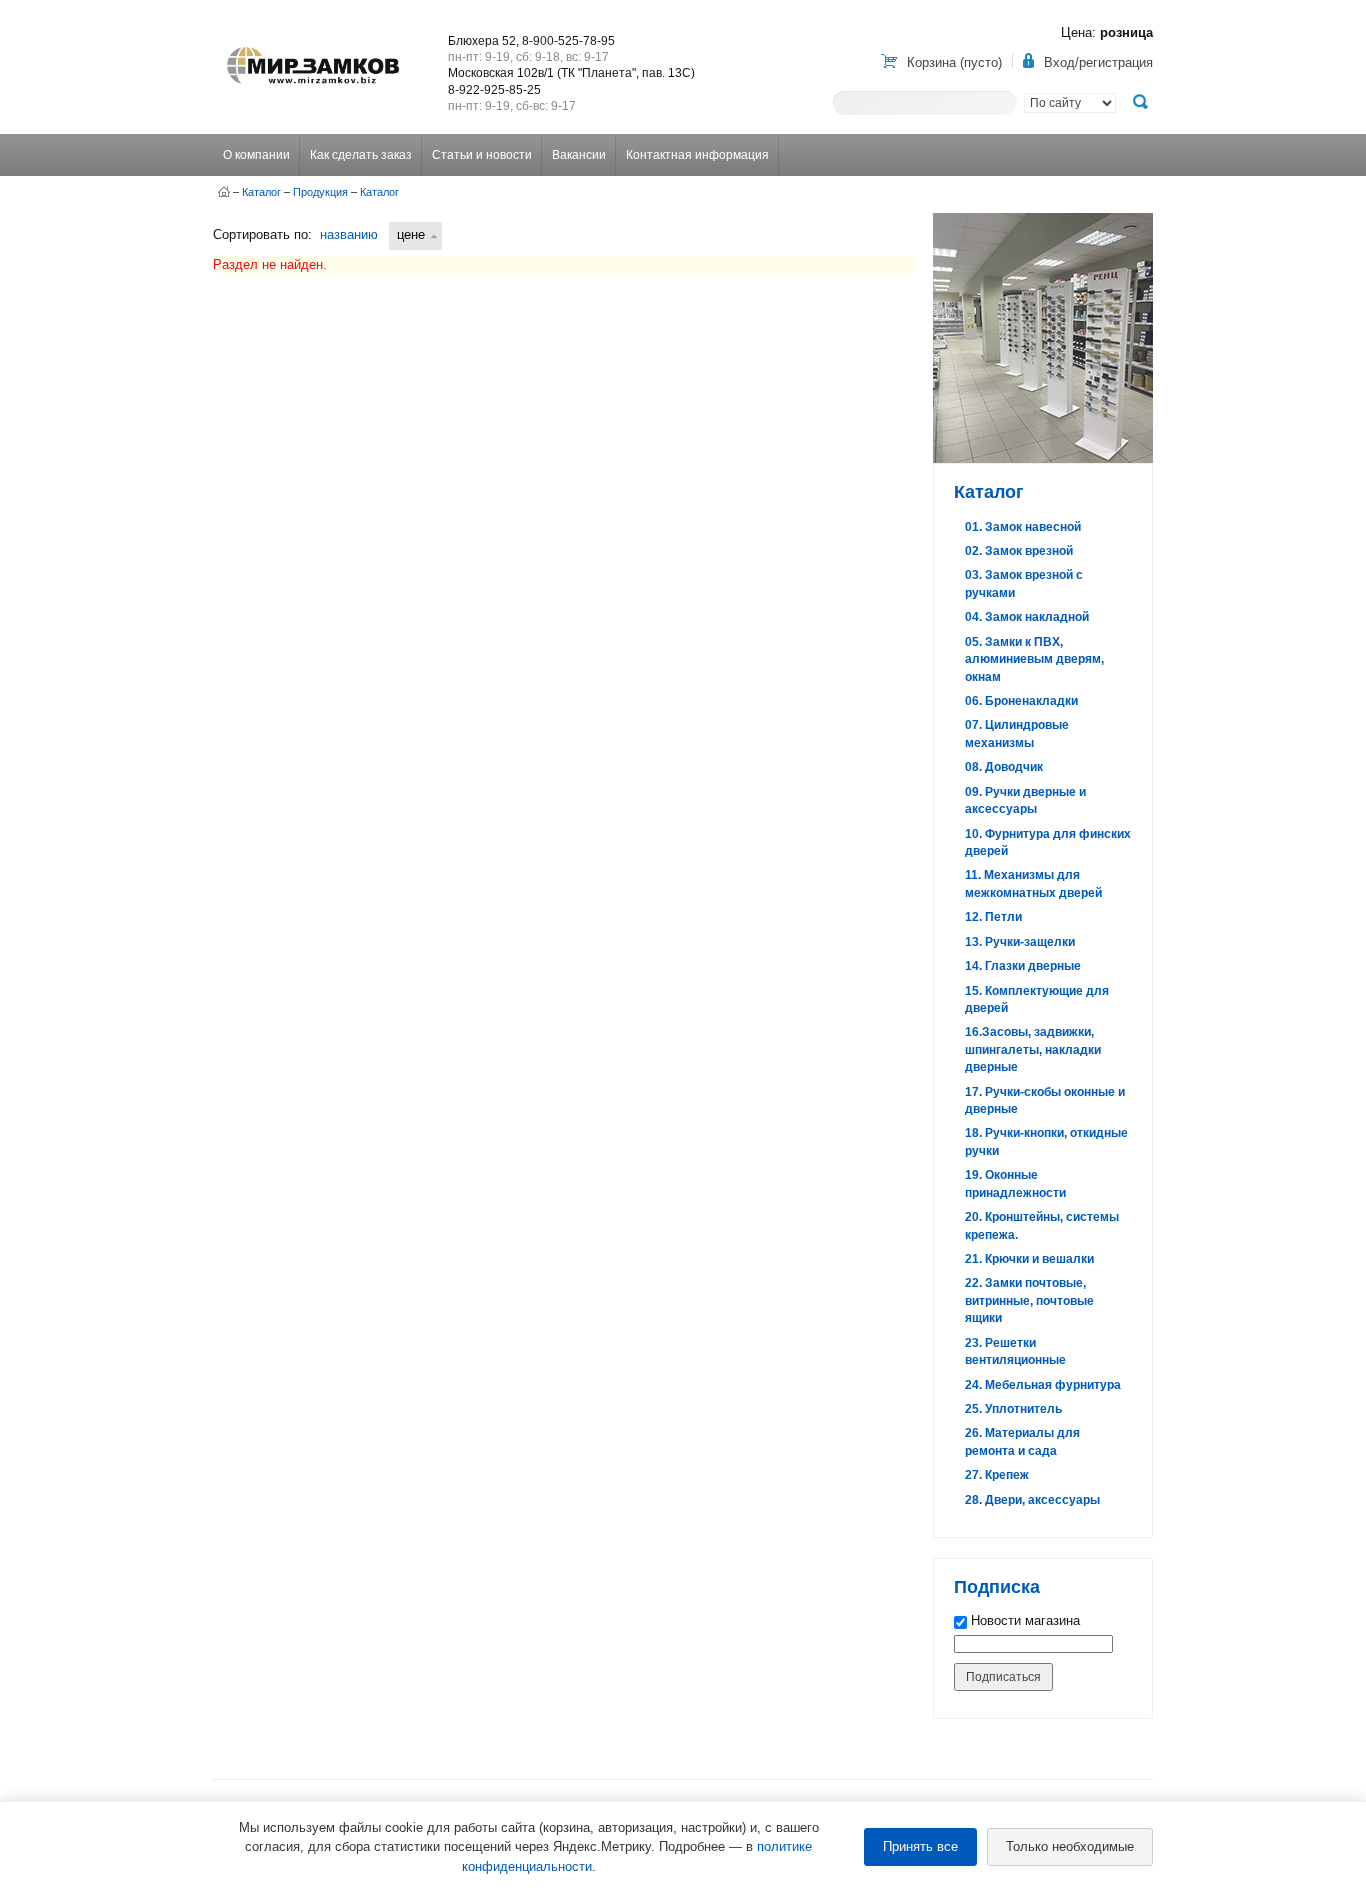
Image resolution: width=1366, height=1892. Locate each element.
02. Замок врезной (1019, 551)
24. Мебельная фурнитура (1043, 1385)
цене (411, 234)
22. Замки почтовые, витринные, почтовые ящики (1029, 1300)
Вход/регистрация (1098, 62)
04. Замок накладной (1027, 617)
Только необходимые (1070, 1846)
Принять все (920, 1846)
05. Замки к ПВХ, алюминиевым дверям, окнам (1034, 659)
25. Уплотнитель (1013, 1409)
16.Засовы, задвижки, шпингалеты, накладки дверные (1033, 1049)
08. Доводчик (1004, 767)
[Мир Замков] (313, 47)
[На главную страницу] (224, 192)
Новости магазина (1023, 1620)
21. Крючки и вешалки (1029, 1259)
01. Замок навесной (1023, 527)
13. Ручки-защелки (1020, 942)
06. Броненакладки (1021, 701)
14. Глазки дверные (1023, 966)
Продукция (320, 192)
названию (349, 234)
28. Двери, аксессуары (1032, 1500)
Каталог (261, 192)
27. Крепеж (997, 1475)
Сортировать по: (262, 234)
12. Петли (993, 917)
